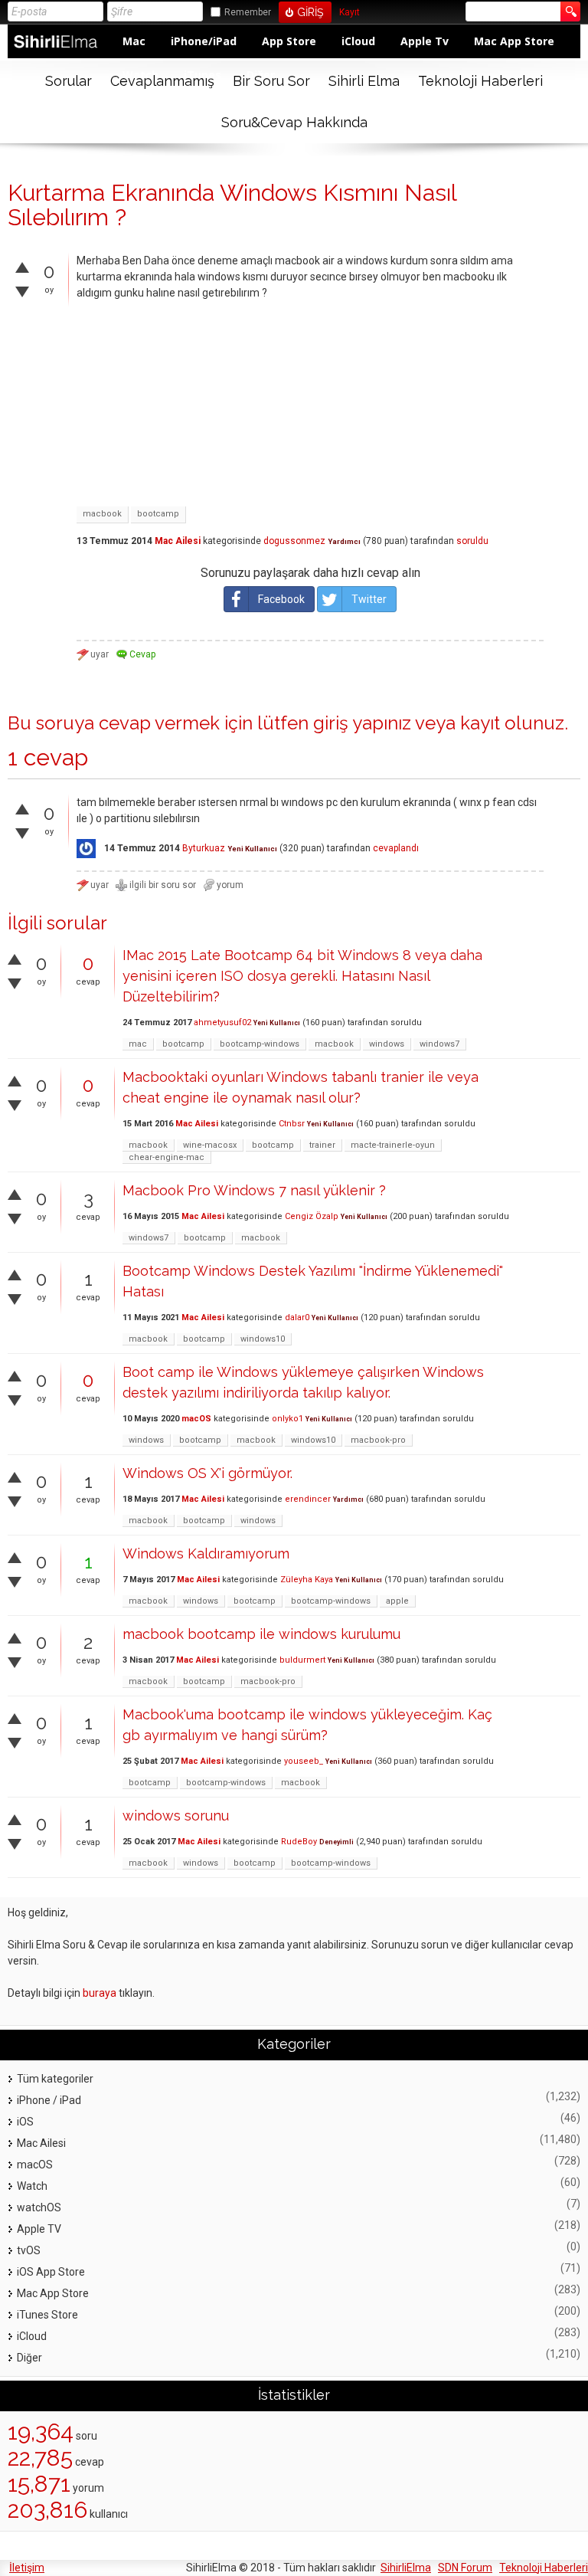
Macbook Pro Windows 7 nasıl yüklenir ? (254, 1190)
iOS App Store (51, 2272)
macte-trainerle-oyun (393, 1145)
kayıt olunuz (512, 723)
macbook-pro (378, 1440)
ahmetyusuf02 (222, 1023)
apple (397, 1601)
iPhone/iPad (204, 41)
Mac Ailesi (178, 541)
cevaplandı (396, 848)
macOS (196, 1419)
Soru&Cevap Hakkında (294, 122)
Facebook (281, 599)
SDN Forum (465, 2568)
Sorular (69, 81)
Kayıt (350, 13)
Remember (248, 12)
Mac (134, 41)
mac (138, 1044)
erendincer (308, 1499)
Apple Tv (425, 41)
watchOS (39, 2207)
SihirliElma (406, 2568)
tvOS (29, 2250)
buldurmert (302, 1660)
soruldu (472, 541)
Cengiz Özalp (312, 1216)
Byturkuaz (204, 848)
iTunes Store (47, 2315)
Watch (32, 2186)
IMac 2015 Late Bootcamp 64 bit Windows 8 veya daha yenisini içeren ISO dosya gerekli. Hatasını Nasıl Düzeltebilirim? (302, 976)
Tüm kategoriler (55, 2079)
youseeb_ (304, 1761)
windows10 (263, 1339)
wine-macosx (210, 1145)
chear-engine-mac (167, 1157)
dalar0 (297, 1317)
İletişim (27, 2568)
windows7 (439, 1044)
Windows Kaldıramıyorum (206, 1553)
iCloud (358, 41)
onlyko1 (287, 1419)
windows (387, 1044)
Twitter (369, 599)
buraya (100, 1993)
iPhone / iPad (49, 2100)
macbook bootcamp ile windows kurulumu (261, 1634)
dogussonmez (294, 541)
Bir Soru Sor (271, 81)
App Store (289, 41)
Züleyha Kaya (307, 1580)
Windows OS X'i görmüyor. (207, 1473)
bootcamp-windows (260, 1044)
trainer (322, 1145)
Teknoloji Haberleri (480, 81)
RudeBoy (299, 1842)
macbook (102, 514)
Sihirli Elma (364, 81)
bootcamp (158, 514)
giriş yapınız (362, 723)
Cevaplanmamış (162, 81)
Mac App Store (514, 41)
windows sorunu (176, 1816)
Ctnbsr (292, 1124)
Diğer (29, 2358)
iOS (25, 2122)
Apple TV (39, 2229)
